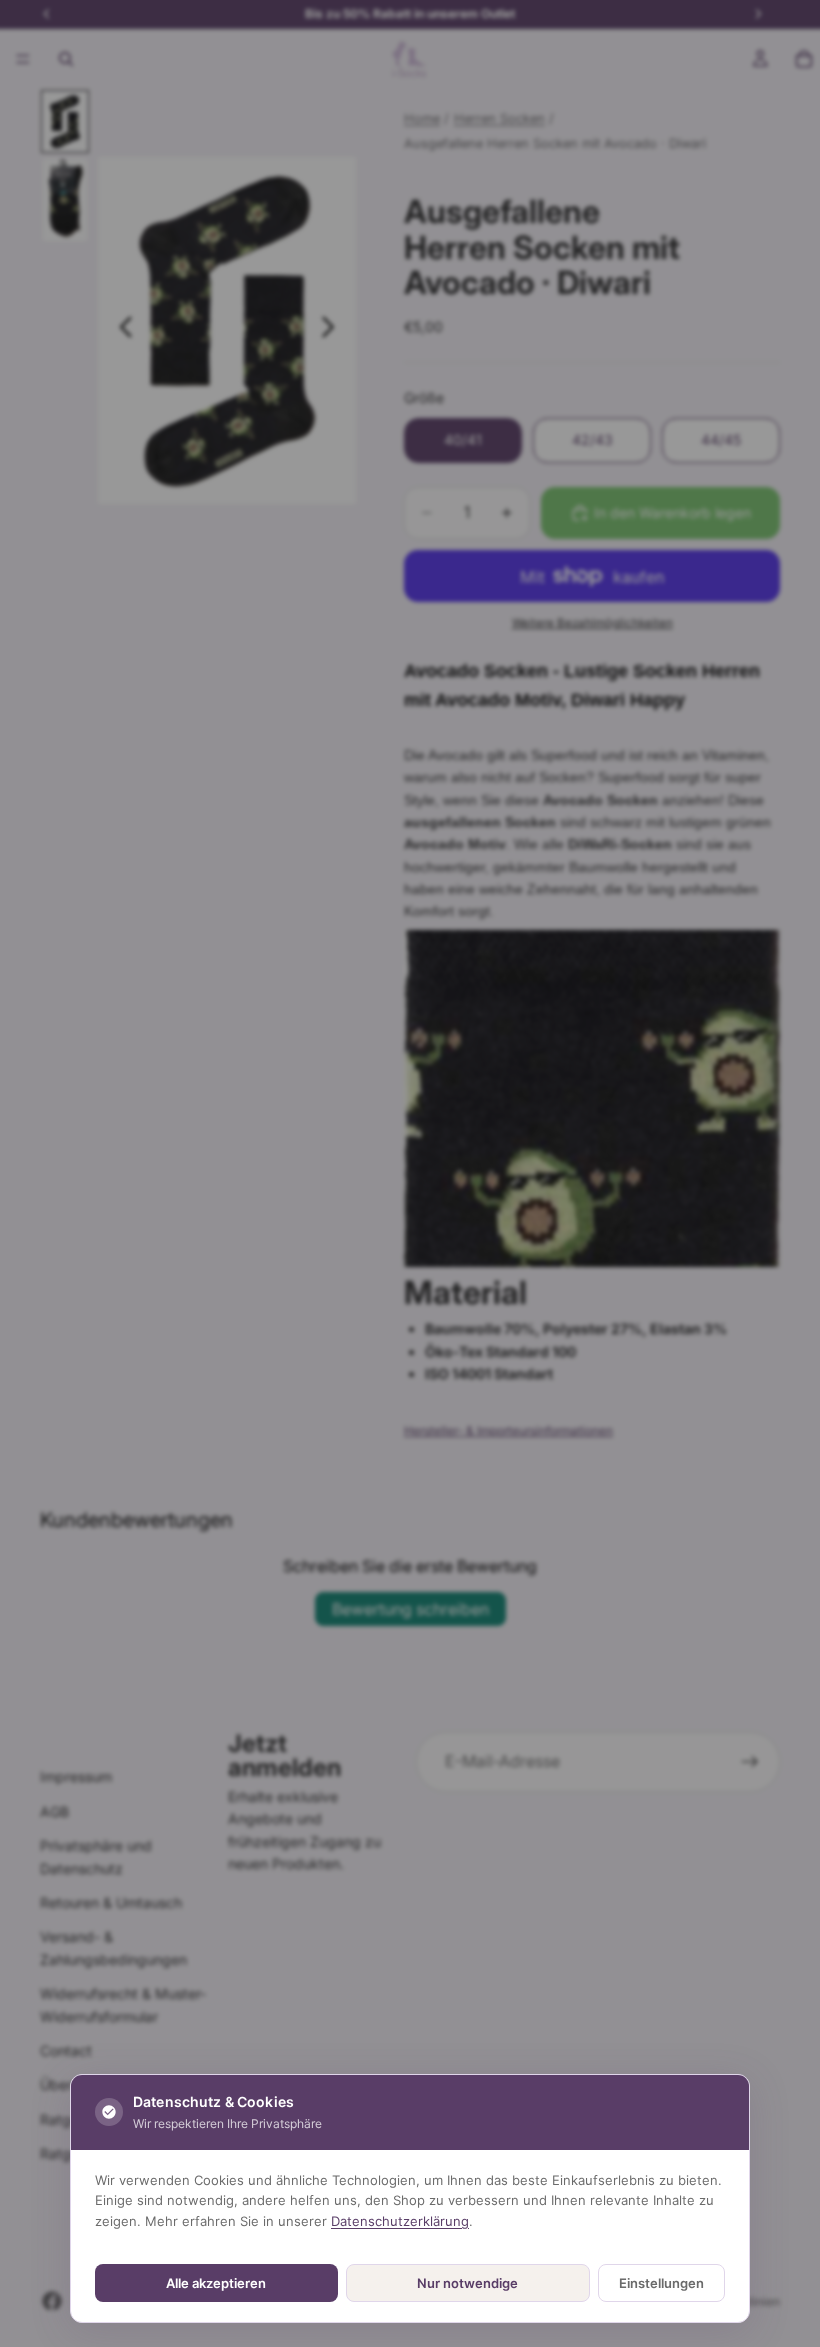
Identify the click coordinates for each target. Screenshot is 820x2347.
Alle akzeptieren (216, 2283)
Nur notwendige (467, 2283)
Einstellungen (661, 2283)
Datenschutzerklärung (400, 2221)
